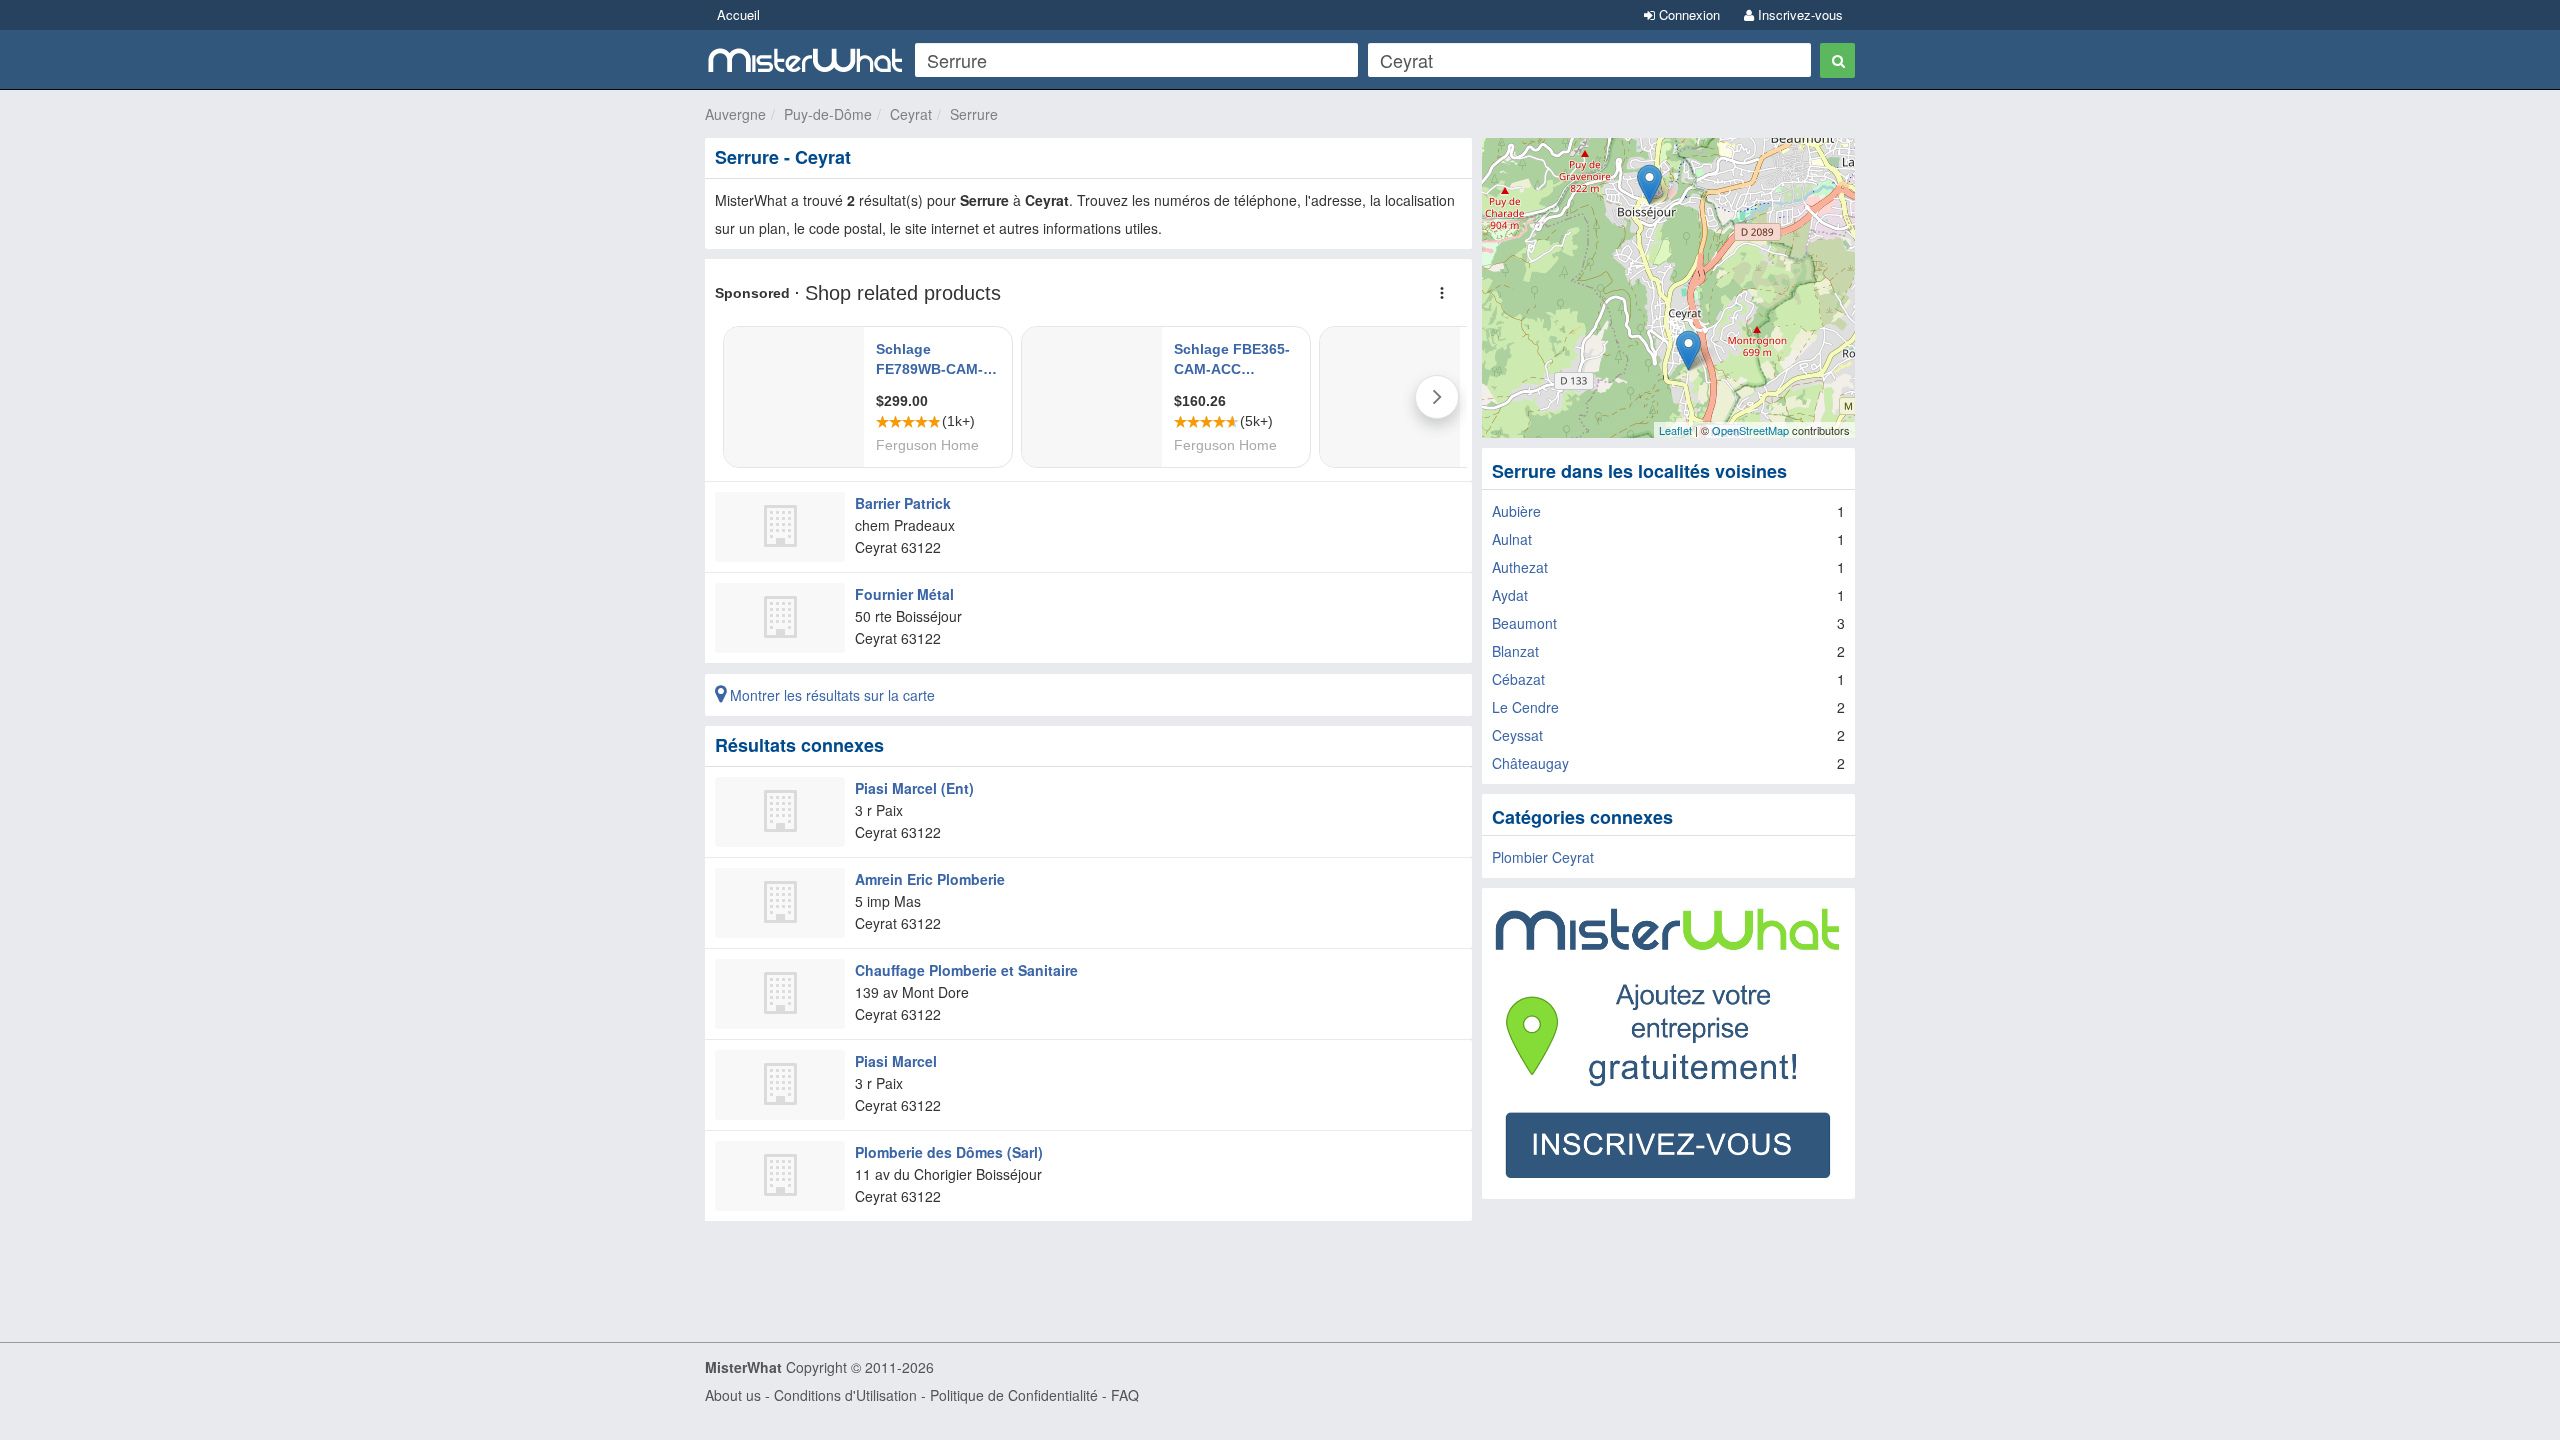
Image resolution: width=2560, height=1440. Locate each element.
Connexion (1687, 14)
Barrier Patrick (903, 503)
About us (733, 1395)
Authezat (1520, 567)
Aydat (1510, 595)
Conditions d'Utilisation (845, 1395)
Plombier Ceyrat (1543, 857)
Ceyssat (1517, 735)
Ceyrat (911, 114)
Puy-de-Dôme (828, 114)
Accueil (738, 14)
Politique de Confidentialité (1014, 1395)
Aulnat (1512, 539)
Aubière (1516, 511)
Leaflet (1675, 430)
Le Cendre (1525, 707)
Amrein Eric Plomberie (930, 879)
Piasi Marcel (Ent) (914, 788)
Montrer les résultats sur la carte (830, 695)
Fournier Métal (904, 594)
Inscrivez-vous (1798, 14)
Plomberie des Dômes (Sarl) (949, 1152)
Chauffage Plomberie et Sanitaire (966, 970)
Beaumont (1524, 623)
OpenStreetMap (1750, 430)
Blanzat (1515, 651)
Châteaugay (1530, 763)
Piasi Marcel (896, 1061)
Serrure (974, 114)
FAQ (1125, 1395)
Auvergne (735, 114)
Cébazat (1518, 679)
